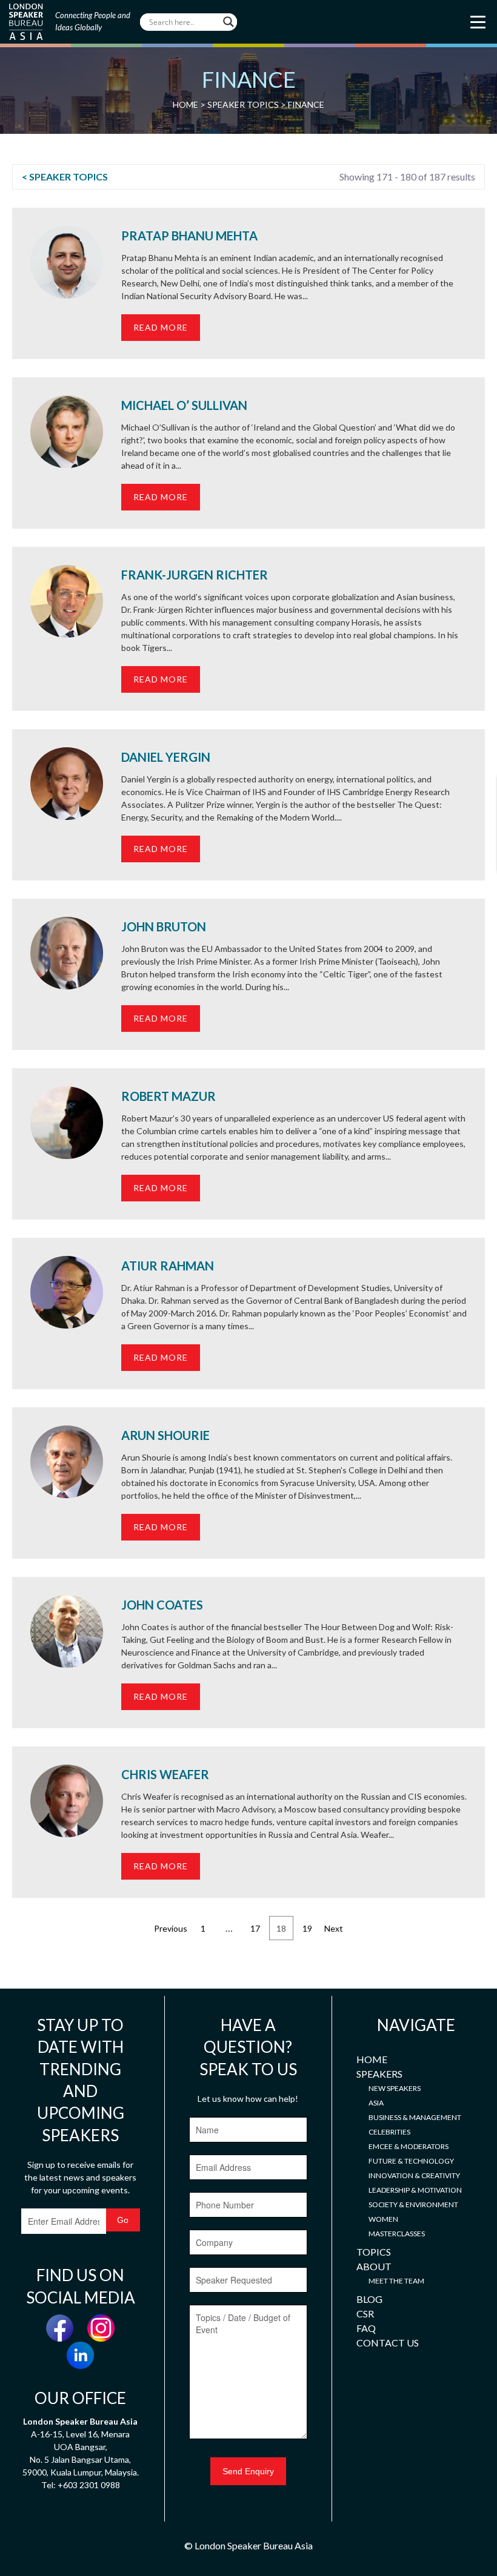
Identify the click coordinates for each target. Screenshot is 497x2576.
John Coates (162, 1605)
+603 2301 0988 (89, 2485)
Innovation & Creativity (414, 2175)
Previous (171, 1928)
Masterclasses (397, 2234)
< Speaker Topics (65, 177)
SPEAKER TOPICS (243, 104)
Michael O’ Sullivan (184, 405)
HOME (185, 104)
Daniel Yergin (166, 757)
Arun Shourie (165, 1435)
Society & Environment (413, 2204)
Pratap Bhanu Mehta (189, 236)
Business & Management (415, 2117)
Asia (376, 2103)
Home (372, 2059)
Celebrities (389, 2132)
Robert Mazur (168, 1096)
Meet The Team (396, 2281)
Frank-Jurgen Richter (195, 575)
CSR (365, 2313)
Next (334, 1928)
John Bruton (164, 926)
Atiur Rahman (168, 1266)
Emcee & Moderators (409, 2146)
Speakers (379, 2074)
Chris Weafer (165, 1774)
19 (307, 1928)
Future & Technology (411, 2161)
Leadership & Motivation (415, 2190)
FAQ (366, 2328)
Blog (369, 2299)
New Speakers (395, 2088)
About (374, 2266)
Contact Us (388, 2343)
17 (255, 1928)
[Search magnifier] (228, 22)
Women (383, 2219)
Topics (374, 2252)
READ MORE (161, 327)
